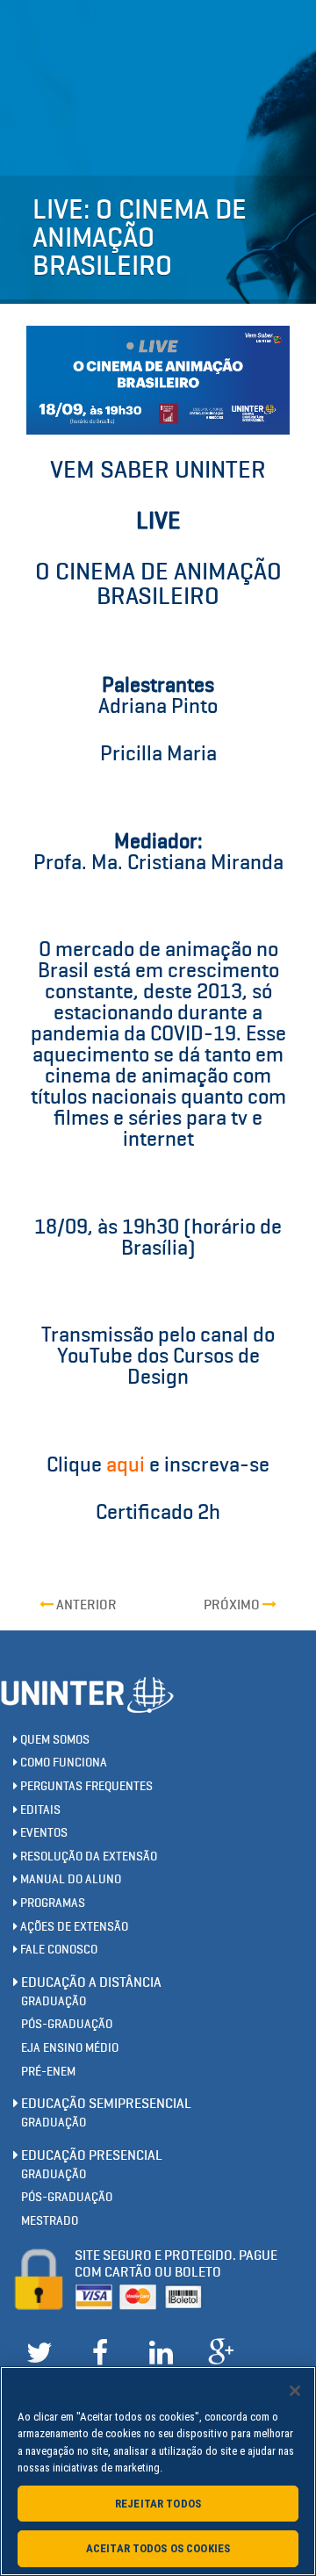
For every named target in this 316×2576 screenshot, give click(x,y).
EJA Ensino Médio (70, 2048)
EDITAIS (39, 1810)
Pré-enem (48, 2072)
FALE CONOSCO (57, 1950)
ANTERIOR (85, 1605)
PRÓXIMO (233, 1605)
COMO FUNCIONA (62, 1763)
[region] (158, 2471)
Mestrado (50, 2221)
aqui (126, 1464)
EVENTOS (43, 1833)
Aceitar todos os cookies (158, 2548)
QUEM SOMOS (54, 1740)
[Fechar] (295, 2391)
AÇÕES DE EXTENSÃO (73, 1927)
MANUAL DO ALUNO (69, 1879)
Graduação (54, 2001)
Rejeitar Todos (158, 2504)
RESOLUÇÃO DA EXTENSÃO (87, 1856)
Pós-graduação (67, 2024)
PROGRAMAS (51, 1903)
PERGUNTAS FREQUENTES (85, 1786)
